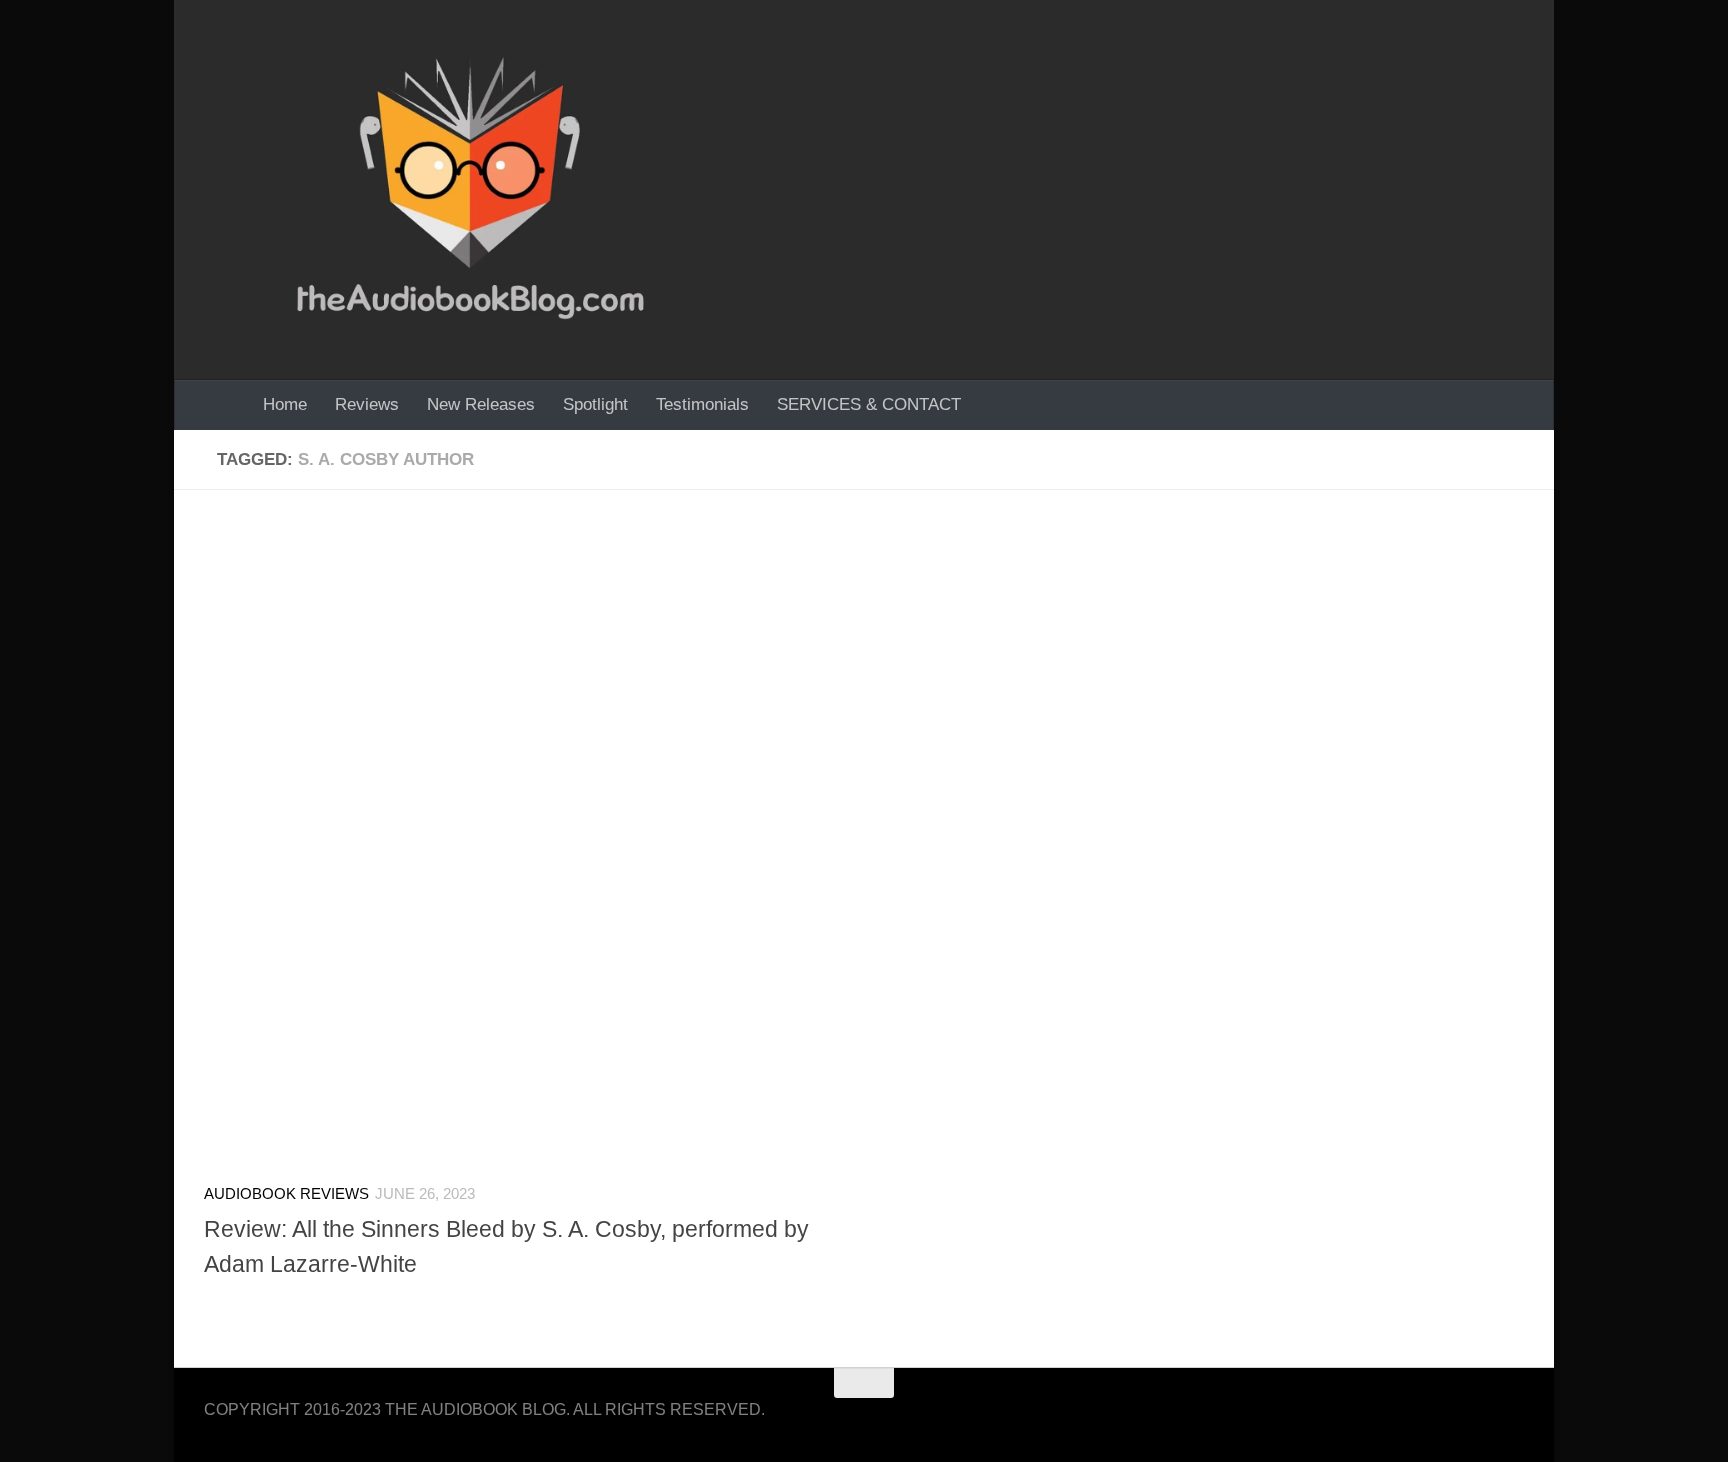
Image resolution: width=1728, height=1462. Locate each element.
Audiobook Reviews (286, 1194)
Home (285, 404)
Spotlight (595, 404)
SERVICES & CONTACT (869, 404)
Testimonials (702, 404)
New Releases (481, 404)
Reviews (367, 404)
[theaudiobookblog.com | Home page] (470, 190)
